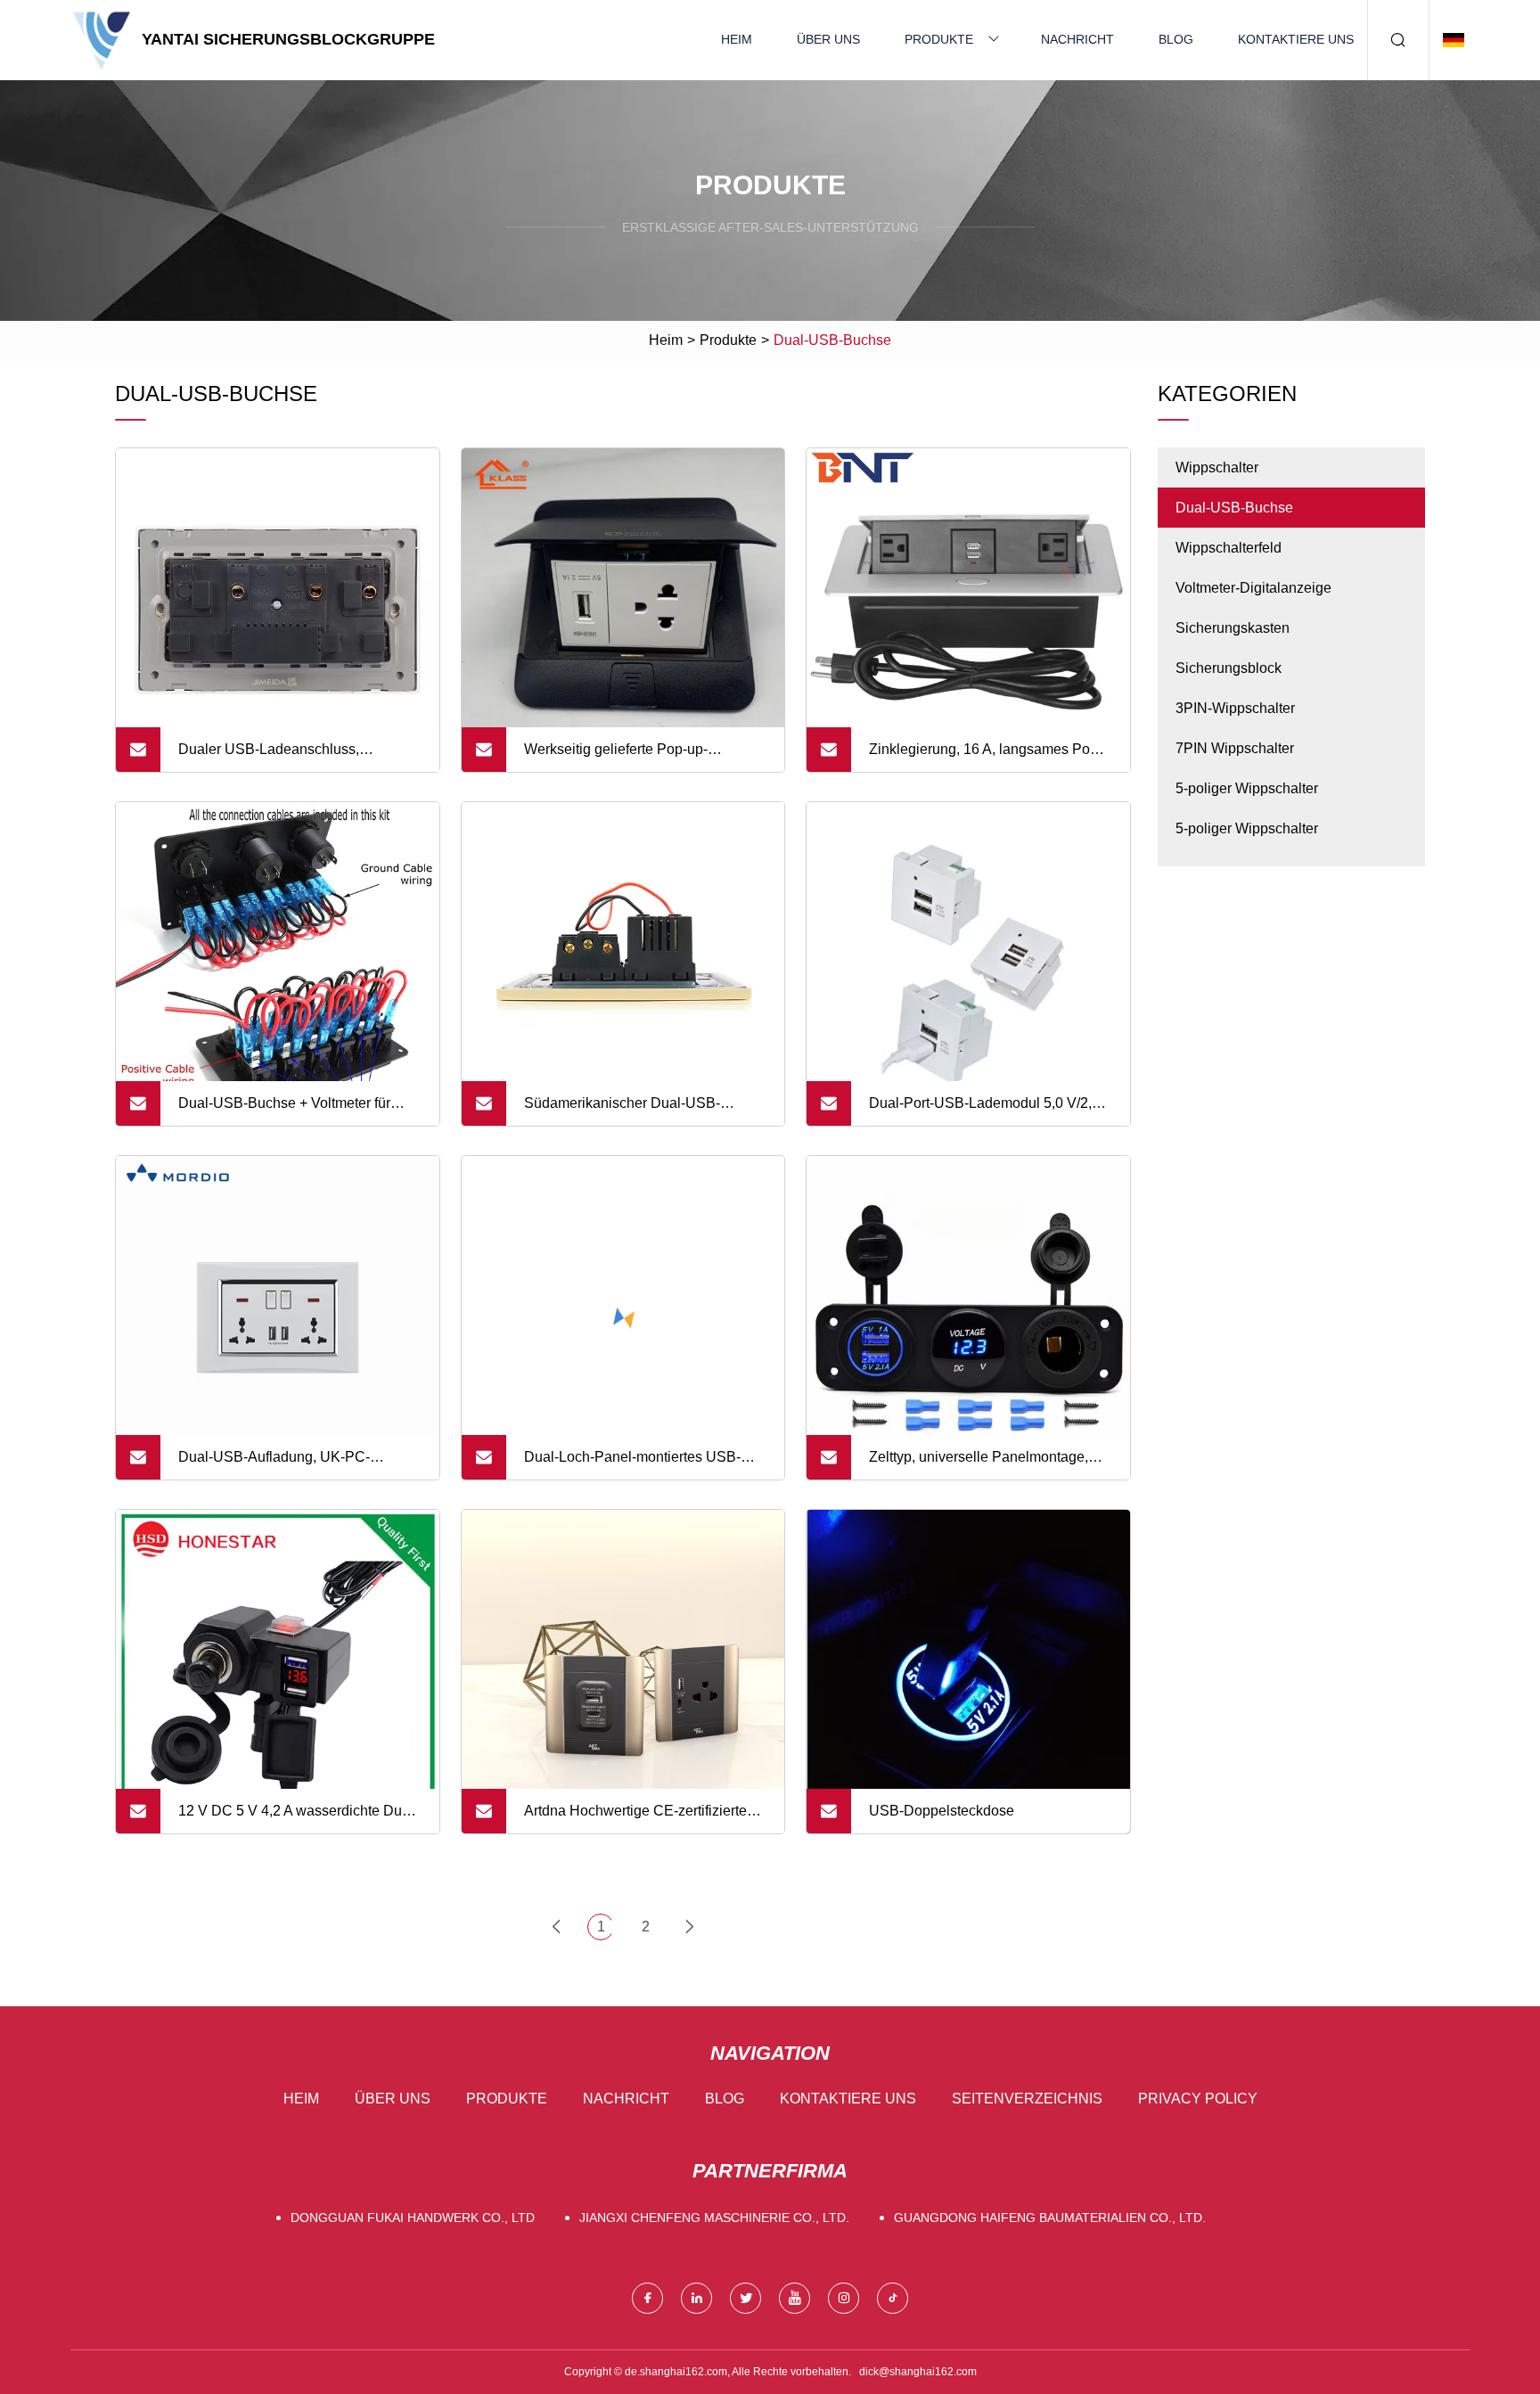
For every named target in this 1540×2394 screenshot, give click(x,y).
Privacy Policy (1198, 2099)
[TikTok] (893, 2298)
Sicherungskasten (1233, 628)
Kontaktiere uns (1296, 39)
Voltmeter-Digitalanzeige (1253, 588)
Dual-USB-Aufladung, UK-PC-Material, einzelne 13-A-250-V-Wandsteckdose (274, 1464)
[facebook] (647, 2298)
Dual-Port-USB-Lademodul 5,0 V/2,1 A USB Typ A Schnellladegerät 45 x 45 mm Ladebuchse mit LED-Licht (990, 1111)
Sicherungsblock (1229, 668)
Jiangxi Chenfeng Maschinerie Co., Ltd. (714, 2218)
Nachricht (1077, 39)
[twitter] (745, 2298)
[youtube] (795, 2298)
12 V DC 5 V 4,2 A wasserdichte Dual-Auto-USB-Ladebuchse (298, 1818)
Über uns (828, 39)
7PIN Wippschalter (1235, 748)
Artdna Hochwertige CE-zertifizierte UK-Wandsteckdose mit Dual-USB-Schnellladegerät (635, 1818)
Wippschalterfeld (1229, 548)
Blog (1176, 39)
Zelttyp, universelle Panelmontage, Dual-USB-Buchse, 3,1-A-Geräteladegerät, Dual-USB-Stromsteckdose (979, 1464)
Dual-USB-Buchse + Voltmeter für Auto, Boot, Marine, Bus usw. (284, 1111)
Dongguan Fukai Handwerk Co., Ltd (413, 2218)
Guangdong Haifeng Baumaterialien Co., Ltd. (1050, 2218)
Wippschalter (1217, 467)
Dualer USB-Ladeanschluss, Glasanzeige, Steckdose (269, 757)
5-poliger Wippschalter (1247, 788)
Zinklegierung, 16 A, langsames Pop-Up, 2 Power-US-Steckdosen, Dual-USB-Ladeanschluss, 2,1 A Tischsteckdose (986, 757)
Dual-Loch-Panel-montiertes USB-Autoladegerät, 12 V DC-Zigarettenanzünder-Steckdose (632, 1464)
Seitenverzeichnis (1027, 2099)
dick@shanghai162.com (918, 2372)
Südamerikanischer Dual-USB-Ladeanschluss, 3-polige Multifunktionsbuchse (622, 1111)
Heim (737, 39)
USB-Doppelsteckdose (942, 1811)
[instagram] (844, 2298)
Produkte (939, 39)
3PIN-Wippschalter (1235, 708)
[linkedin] (696, 2298)
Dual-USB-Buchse (1234, 508)
